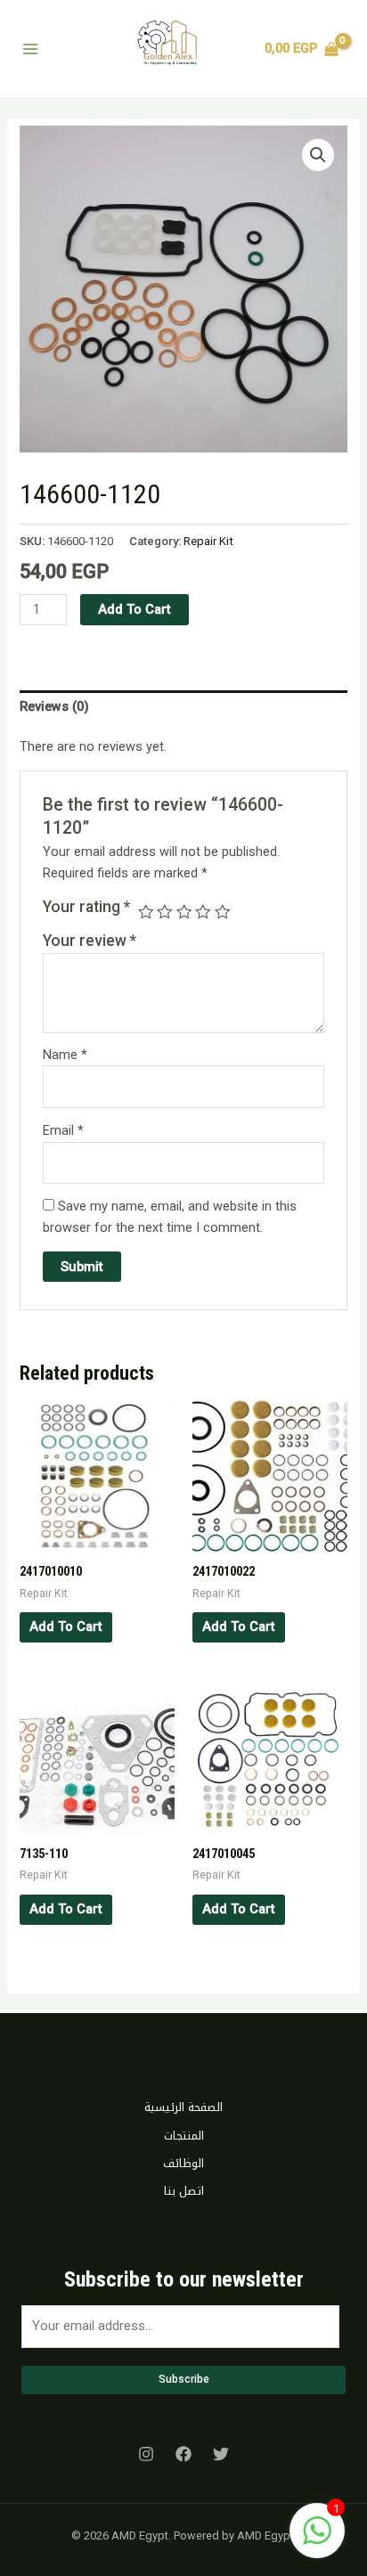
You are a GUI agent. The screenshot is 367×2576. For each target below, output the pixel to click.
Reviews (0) (54, 706)
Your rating (86, 907)
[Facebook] (183, 2454)
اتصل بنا (184, 2191)
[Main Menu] (30, 49)
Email (63, 1130)
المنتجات (184, 2136)
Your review (90, 941)
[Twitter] (221, 2454)
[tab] (183, 707)
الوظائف (183, 2164)
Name (65, 1055)
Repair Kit (208, 541)
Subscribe (184, 2379)
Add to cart (135, 609)
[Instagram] (146, 2454)
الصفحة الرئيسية (183, 2107)
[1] (317, 2540)
